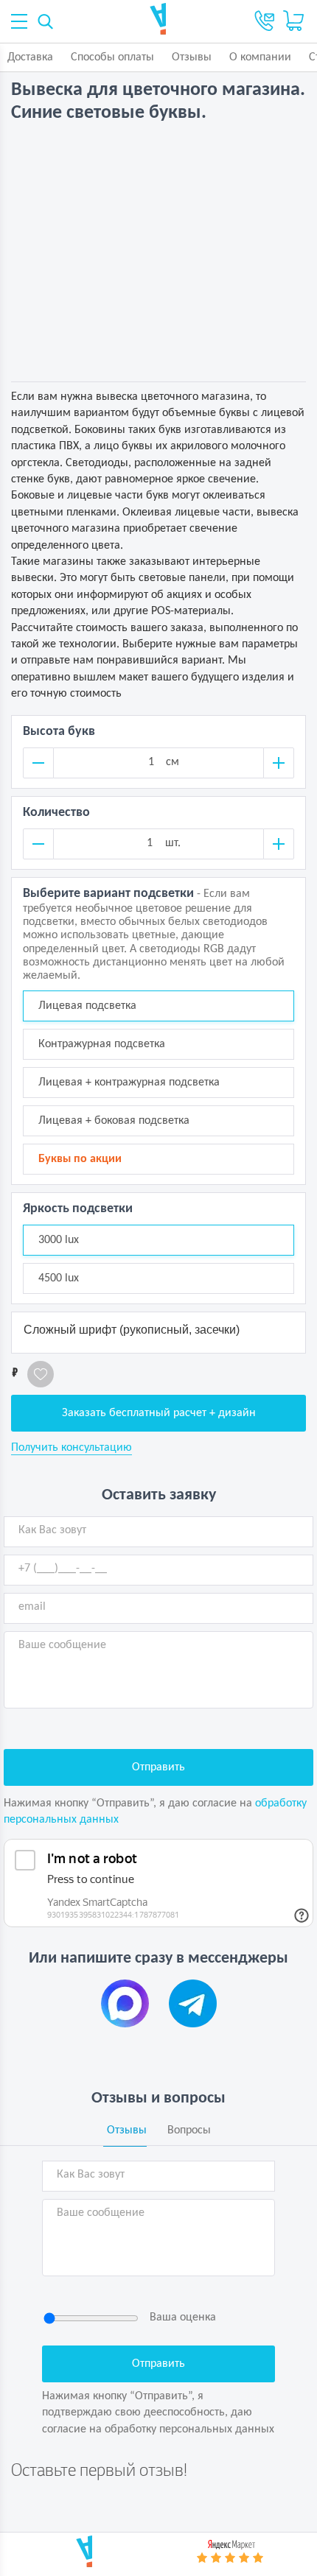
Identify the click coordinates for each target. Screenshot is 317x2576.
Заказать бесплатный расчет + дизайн (159, 1413)
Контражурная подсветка (102, 1044)
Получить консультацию (72, 1448)
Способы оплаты (112, 57)
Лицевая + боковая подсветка (114, 1121)
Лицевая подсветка (87, 1006)
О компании (260, 57)
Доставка (30, 57)
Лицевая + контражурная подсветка (129, 1083)
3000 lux (59, 1240)
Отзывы (192, 57)
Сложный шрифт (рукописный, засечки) (132, 1330)
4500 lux (59, 1278)
